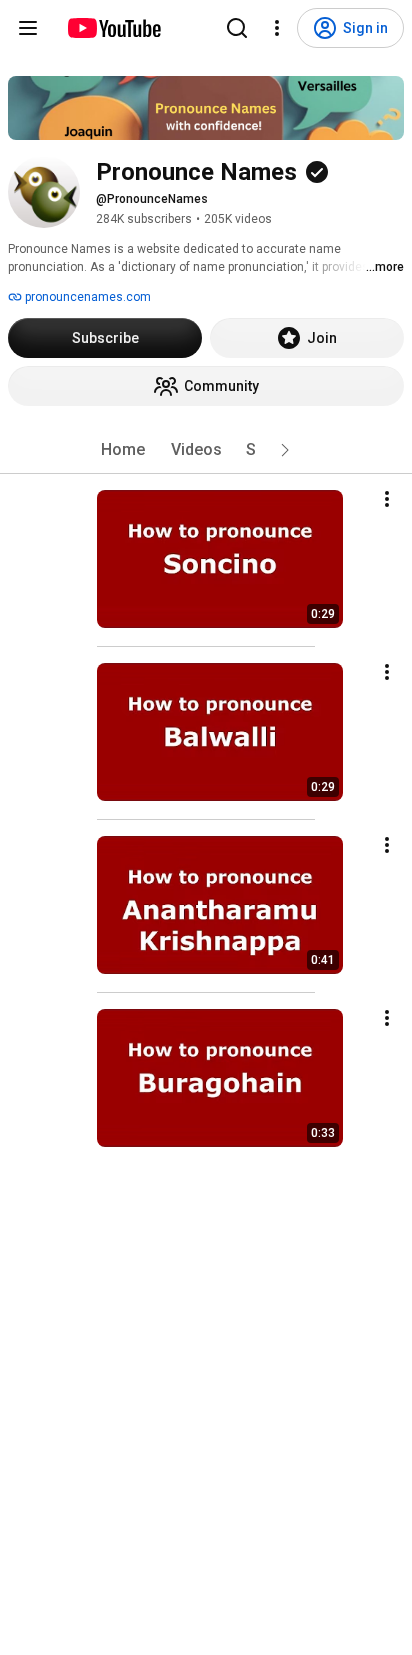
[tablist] (206, 450)
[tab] (123, 450)
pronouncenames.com (86, 297)
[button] (285, 450)
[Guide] (28, 28)
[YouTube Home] (113, 28)
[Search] (237, 28)
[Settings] (277, 28)
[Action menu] (387, 499)
